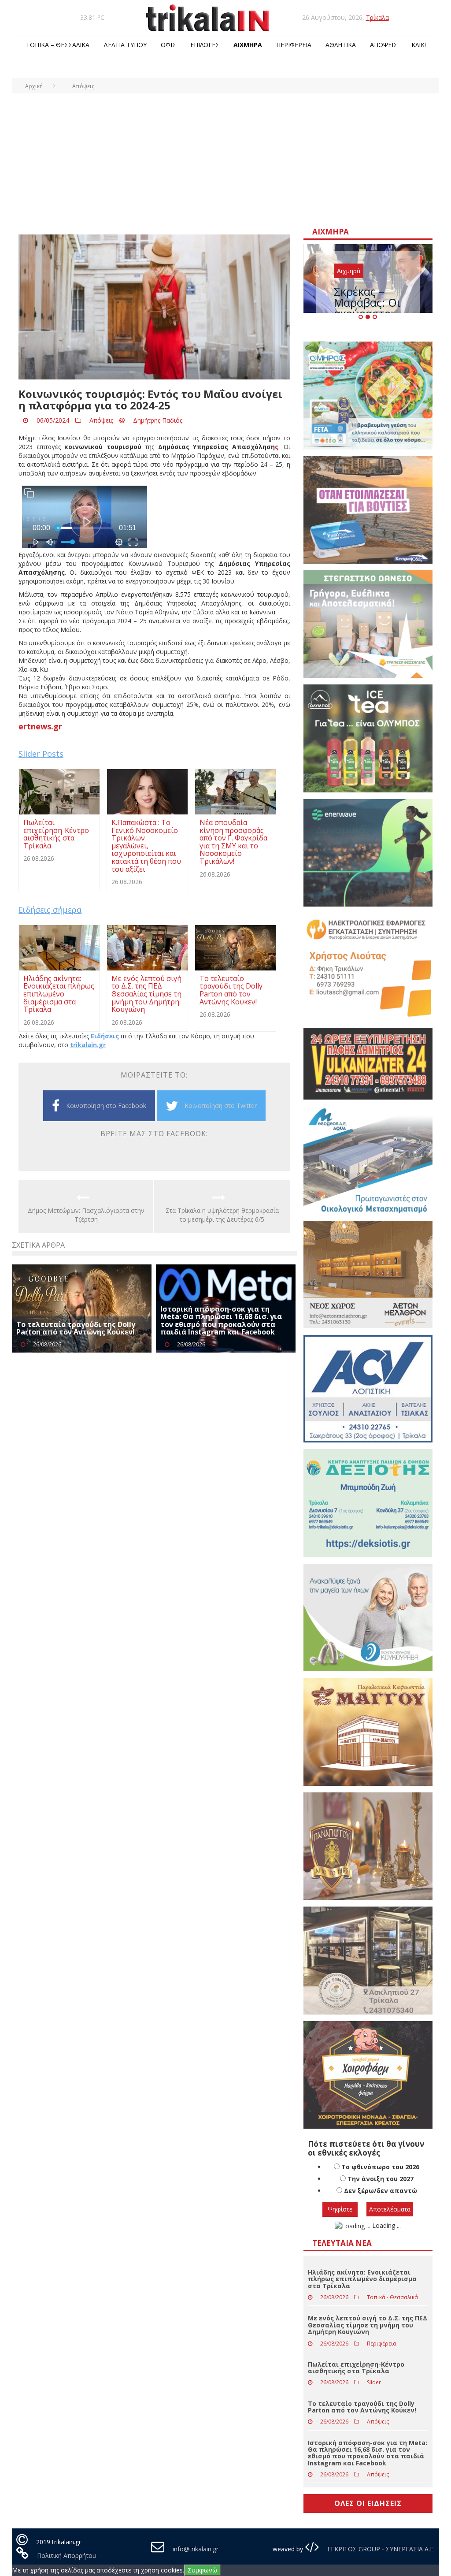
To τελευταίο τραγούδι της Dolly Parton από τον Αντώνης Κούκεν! (76, 1328)
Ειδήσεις (105, 1036)
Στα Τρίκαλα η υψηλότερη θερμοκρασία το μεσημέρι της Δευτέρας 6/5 (222, 1215)
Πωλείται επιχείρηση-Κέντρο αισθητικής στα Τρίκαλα (356, 2395)
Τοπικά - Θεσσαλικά (392, 2325)
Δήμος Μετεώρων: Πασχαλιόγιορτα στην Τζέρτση (86, 1215)
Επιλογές (205, 45)
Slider (374, 2411)
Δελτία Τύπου (125, 45)
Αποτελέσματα (390, 2237)
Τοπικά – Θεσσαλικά (58, 45)
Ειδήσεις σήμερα (50, 910)
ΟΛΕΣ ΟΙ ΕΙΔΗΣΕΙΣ (368, 2531)
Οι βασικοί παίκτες (362, 300)
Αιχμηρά (248, 45)
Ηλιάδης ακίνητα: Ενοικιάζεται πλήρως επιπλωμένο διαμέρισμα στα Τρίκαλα (362, 2307)
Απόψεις (384, 45)
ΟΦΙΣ (168, 45)
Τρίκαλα (377, 17)
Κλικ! (419, 45)
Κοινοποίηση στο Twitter (221, 1106)
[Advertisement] (225, 160)
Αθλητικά (341, 45)
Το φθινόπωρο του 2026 (380, 2195)
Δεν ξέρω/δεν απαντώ (381, 2219)
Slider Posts (41, 754)
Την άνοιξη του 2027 (381, 2207)
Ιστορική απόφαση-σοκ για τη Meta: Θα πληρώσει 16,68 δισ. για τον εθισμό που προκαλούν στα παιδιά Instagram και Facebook (221, 1321)
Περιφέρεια (294, 45)
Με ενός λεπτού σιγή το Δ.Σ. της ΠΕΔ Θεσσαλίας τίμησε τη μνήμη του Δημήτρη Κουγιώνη (368, 2353)
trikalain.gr (88, 1045)
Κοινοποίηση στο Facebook (106, 1106)
